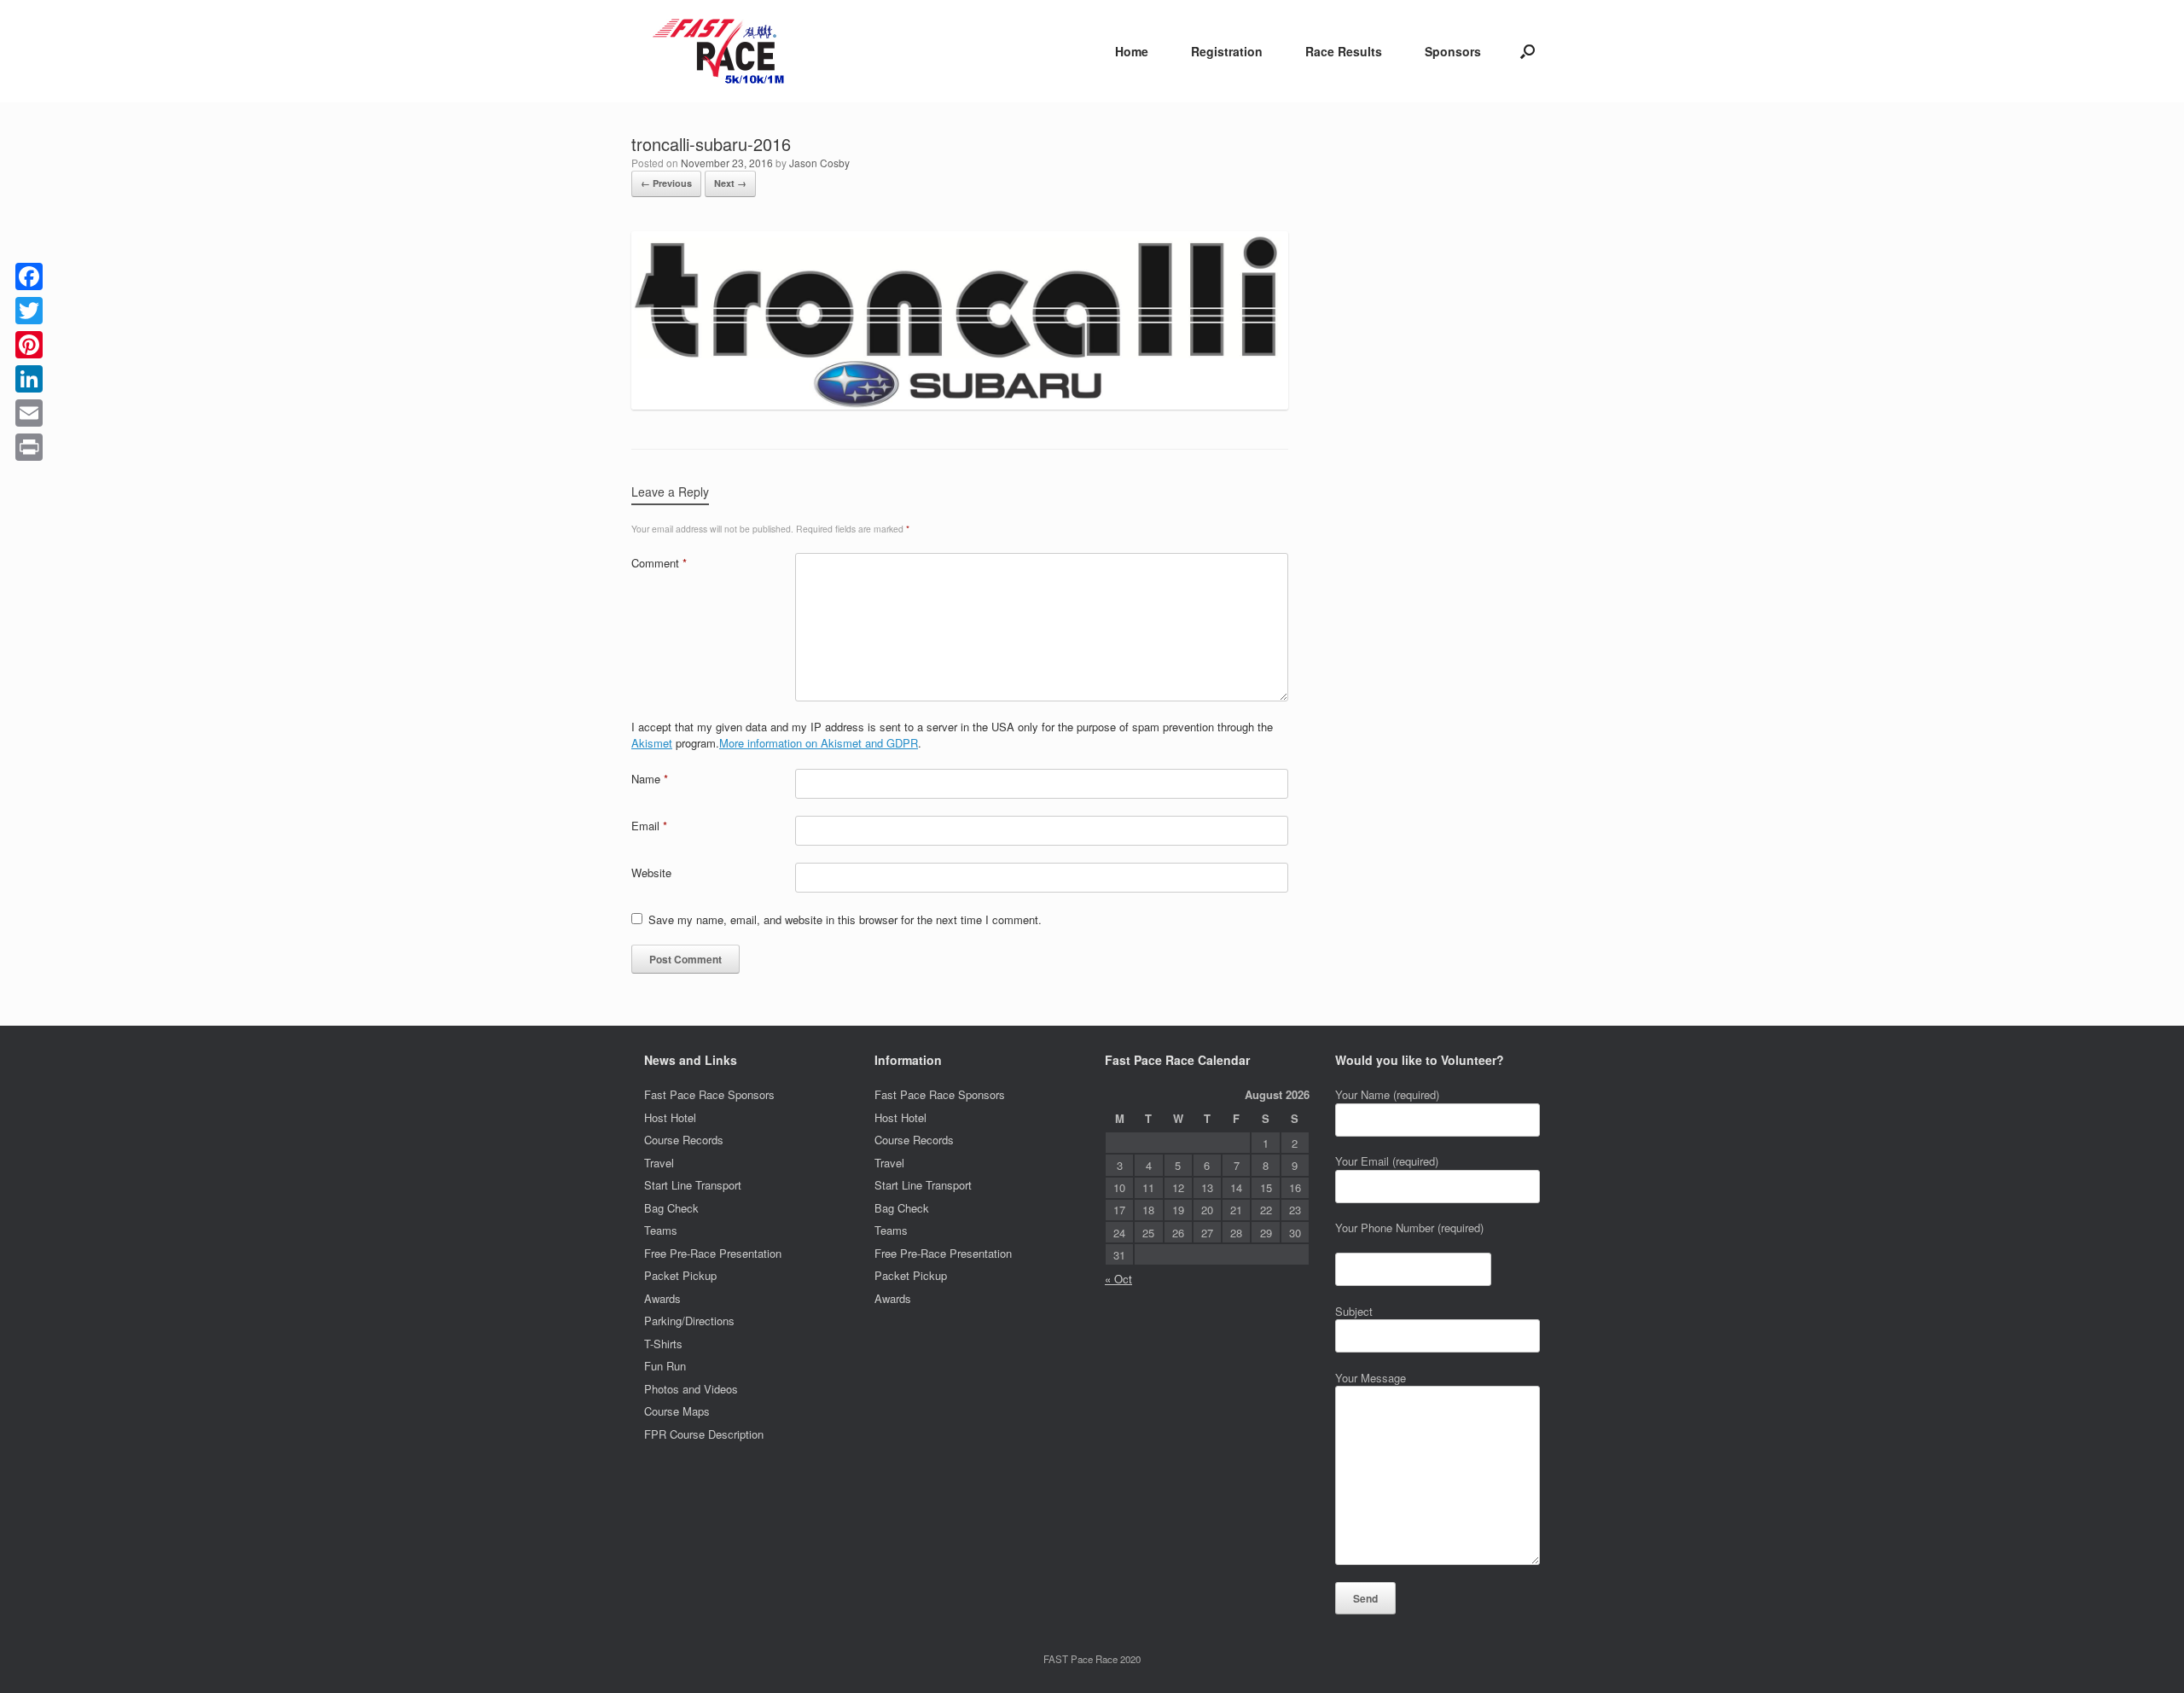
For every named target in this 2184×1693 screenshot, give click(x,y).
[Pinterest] (29, 345)
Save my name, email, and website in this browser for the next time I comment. (845, 919)
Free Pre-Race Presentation (713, 1253)
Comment (659, 563)
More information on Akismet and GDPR (819, 743)
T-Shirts (663, 1344)
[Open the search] (1528, 51)
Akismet (652, 743)
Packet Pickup (680, 1275)
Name (650, 779)
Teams (661, 1230)
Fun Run (665, 1366)
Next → (730, 183)
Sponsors (1453, 51)
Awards (662, 1298)
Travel (659, 1163)
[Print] (29, 447)
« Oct (1118, 1279)
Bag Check (671, 1208)
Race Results (1344, 51)
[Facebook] (29, 276)
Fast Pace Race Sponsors (709, 1094)
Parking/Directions (689, 1321)
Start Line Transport (693, 1185)
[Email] (29, 413)
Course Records (684, 1140)
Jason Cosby (819, 163)
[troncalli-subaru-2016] (960, 405)
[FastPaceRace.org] (723, 51)
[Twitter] (29, 311)
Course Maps (677, 1411)
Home (1132, 51)
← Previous (666, 183)
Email (649, 826)
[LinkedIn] (29, 379)
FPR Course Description (704, 1434)
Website (651, 873)
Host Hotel (670, 1117)
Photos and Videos (691, 1389)
